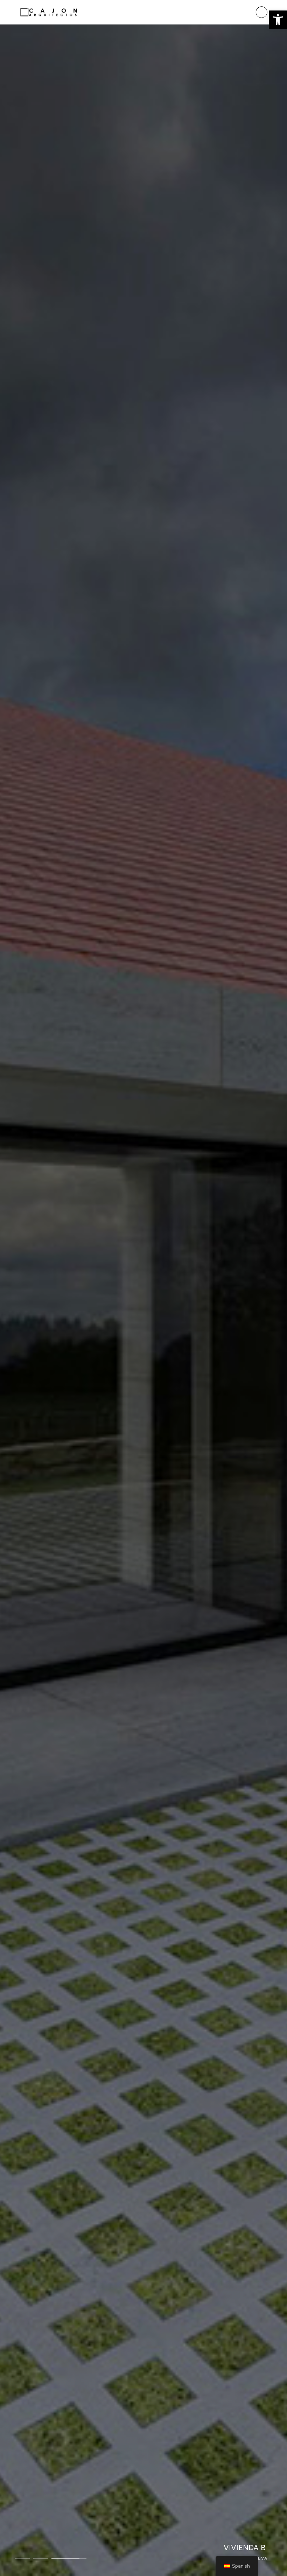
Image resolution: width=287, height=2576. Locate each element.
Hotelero (211, 2558)
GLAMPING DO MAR (232, 2548)
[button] (278, 20)
